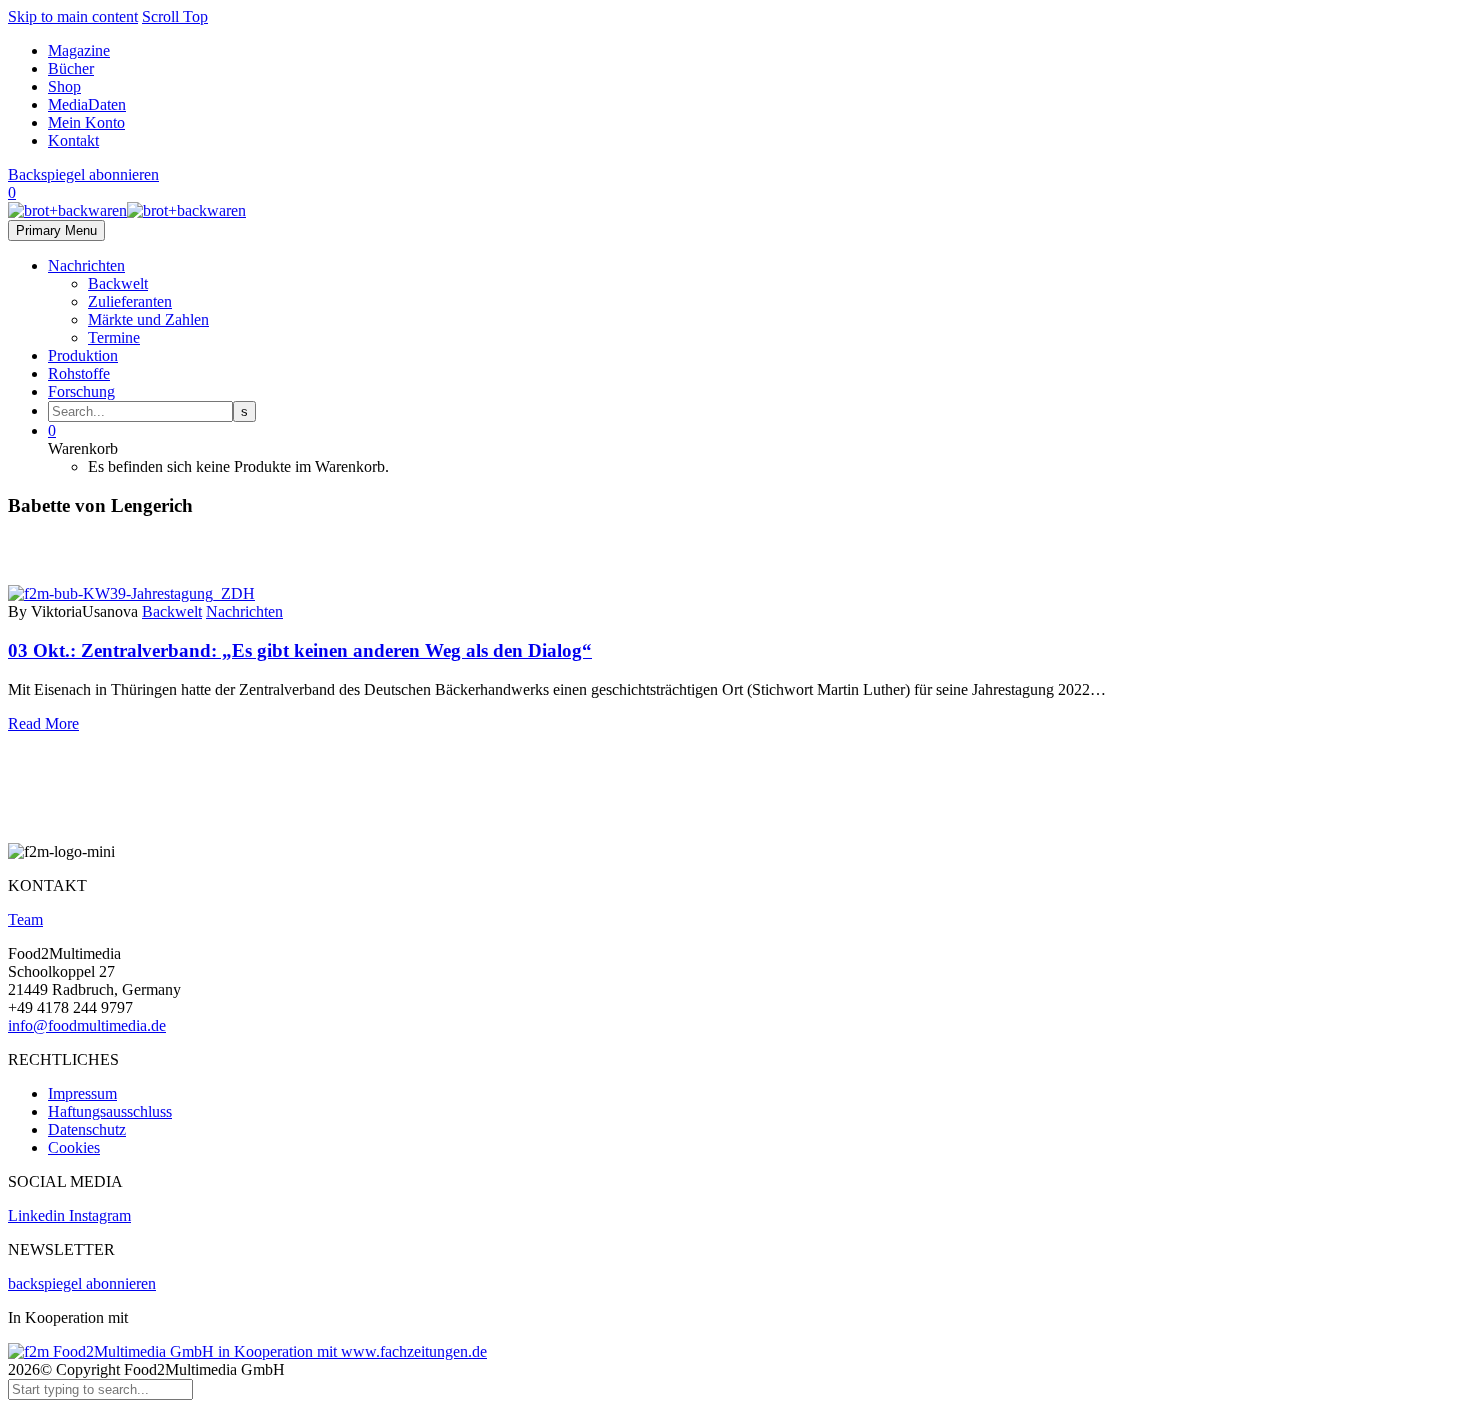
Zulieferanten (130, 301)
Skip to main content (73, 16)
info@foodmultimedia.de (87, 1025)
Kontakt (73, 140)
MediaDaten (87, 104)
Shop (64, 86)
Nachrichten (86, 265)
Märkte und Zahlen (148, 319)
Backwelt (118, 283)
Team (25, 919)
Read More (43, 723)
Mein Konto (86, 122)
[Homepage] (127, 210)
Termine (114, 337)
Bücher (71, 68)
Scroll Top (175, 16)
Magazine (79, 50)
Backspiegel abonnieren (83, 174)
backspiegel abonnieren (82, 1283)
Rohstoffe (79, 373)
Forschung (81, 391)
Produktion (83, 355)
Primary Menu (56, 230)
